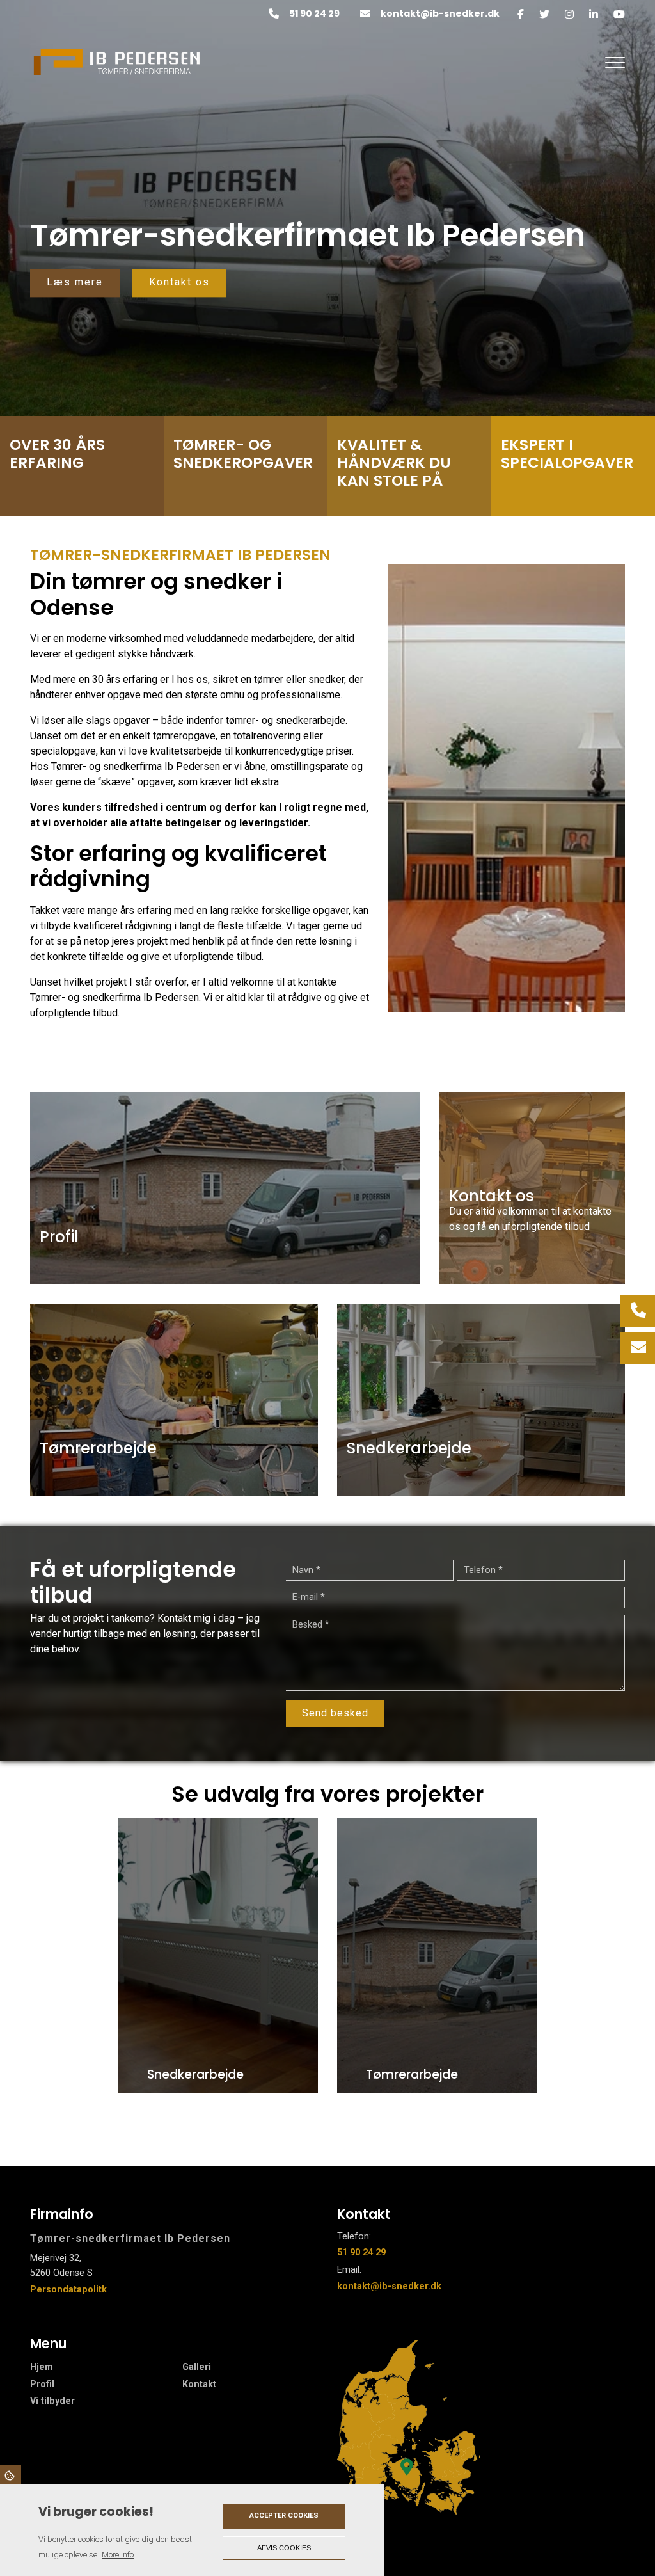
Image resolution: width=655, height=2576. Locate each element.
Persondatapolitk (68, 2290)
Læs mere (75, 282)
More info (118, 2555)
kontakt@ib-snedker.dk (440, 14)
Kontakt (199, 2385)
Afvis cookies (284, 2548)
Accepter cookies (284, 2516)
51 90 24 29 (314, 14)
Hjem (42, 2367)
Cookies (11, 2475)
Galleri (197, 2367)
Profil (42, 2385)
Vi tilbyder (52, 2401)
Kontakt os (179, 282)
